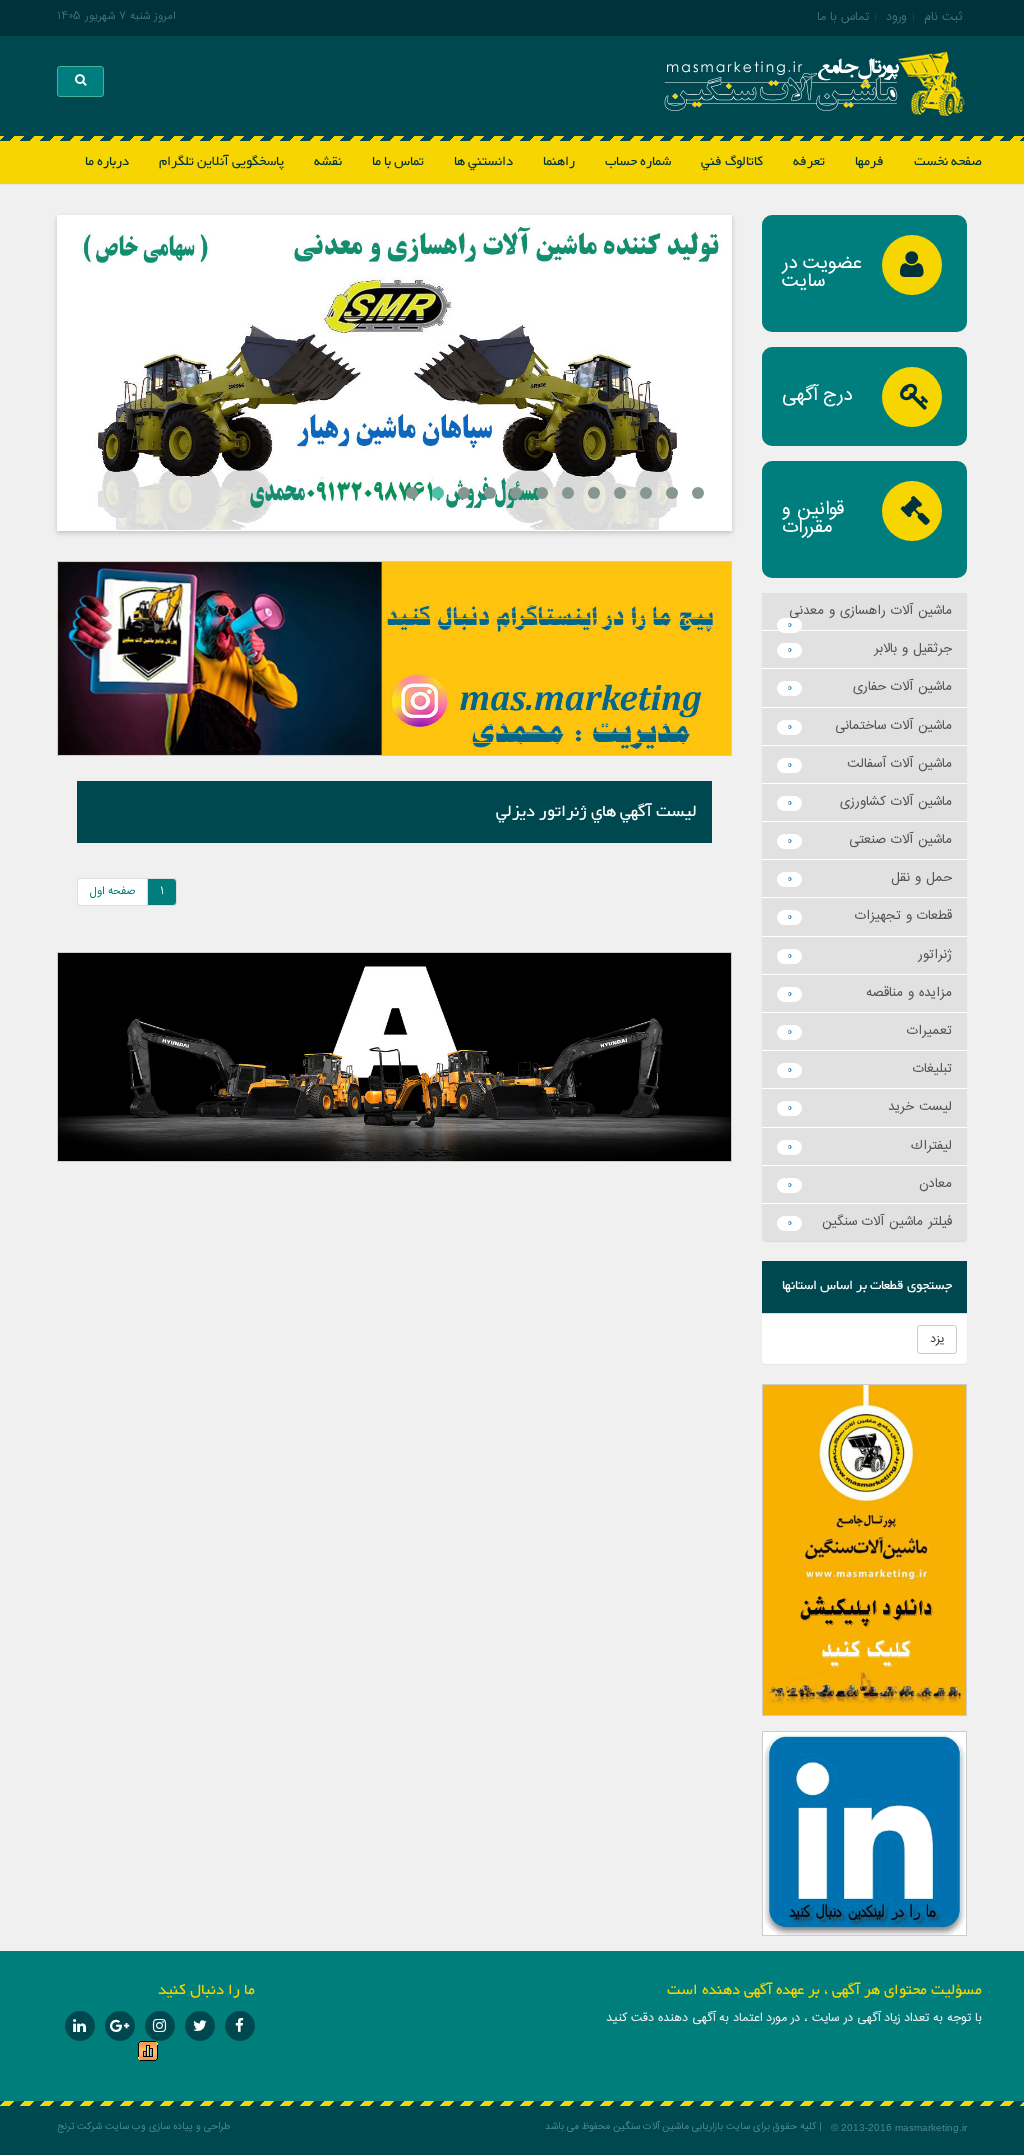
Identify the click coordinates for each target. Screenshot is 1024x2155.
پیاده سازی (169, 2126)
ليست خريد (920, 1107)
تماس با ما (843, 17)
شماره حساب (638, 162)
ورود (896, 17)
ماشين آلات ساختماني (893, 726)
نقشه (328, 162)
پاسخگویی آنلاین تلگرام (221, 162)
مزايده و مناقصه (909, 993)
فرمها (869, 162)
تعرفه (809, 162)
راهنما (559, 162)
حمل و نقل (921, 878)
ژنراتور (935, 955)
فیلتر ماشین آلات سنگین (887, 1222)
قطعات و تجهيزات (903, 916)
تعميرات (929, 1031)
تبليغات (932, 1069)
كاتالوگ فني (732, 162)
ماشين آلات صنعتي (900, 840)
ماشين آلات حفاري (902, 687)
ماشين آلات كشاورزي (896, 802)
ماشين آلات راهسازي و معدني (870, 611)
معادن (935, 1184)
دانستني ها (483, 162)
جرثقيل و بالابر (913, 649)
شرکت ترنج (79, 2126)
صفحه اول (112, 891)
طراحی (217, 2126)
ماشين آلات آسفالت (899, 764)
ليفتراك (931, 1146)
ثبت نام (943, 17)
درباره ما (107, 162)
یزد (937, 1339)
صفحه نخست (948, 162)
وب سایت (125, 2126)
